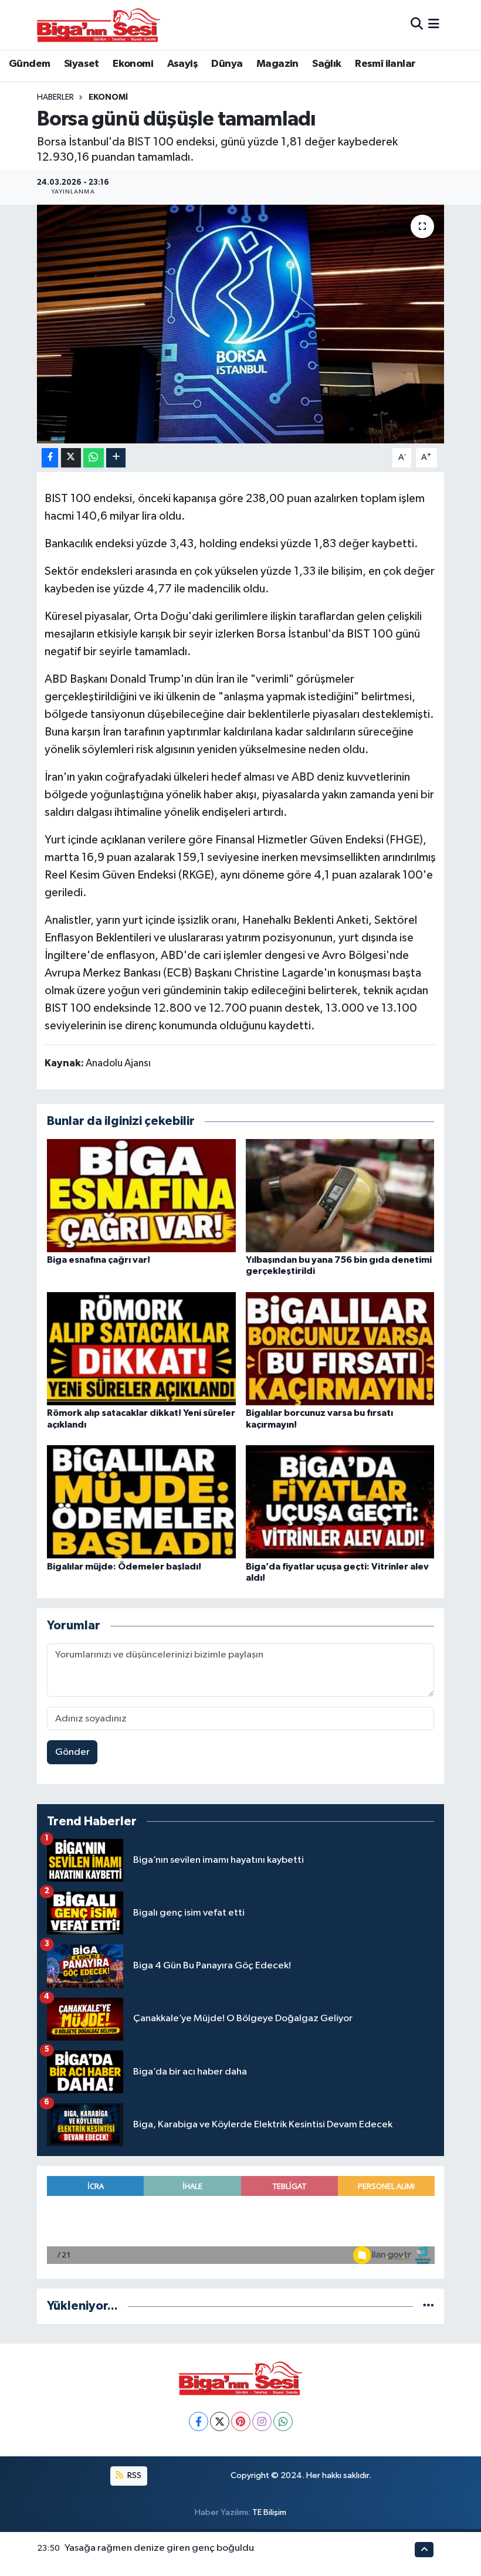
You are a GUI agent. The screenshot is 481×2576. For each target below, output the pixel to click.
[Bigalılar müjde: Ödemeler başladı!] (141, 1502)
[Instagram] (262, 2421)
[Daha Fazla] (116, 458)
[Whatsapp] (283, 2421)
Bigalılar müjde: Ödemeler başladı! (124, 1567)
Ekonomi (133, 64)
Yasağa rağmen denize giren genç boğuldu (159, 2548)
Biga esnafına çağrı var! (99, 1260)
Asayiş (182, 64)
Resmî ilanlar (385, 64)
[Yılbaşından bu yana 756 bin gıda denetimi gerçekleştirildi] (340, 1195)
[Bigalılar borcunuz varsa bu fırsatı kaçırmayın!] (340, 1349)
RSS (133, 2475)
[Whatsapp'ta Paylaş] (94, 458)
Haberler (55, 97)
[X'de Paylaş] (71, 458)
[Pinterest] (241, 2421)
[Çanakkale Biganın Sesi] (99, 25)
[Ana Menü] (434, 24)
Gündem (29, 64)
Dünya (227, 64)
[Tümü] (429, 2306)
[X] (220, 2421)
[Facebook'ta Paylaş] (50, 458)
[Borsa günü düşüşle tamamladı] (241, 324)
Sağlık (326, 64)
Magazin (277, 64)
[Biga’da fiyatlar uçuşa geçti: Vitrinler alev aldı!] (340, 1502)
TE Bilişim (269, 2512)
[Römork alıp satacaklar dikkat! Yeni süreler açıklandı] (141, 1349)
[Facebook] (199, 2421)
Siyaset (82, 64)
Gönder (72, 1752)
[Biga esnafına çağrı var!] (141, 1195)
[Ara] (417, 24)
